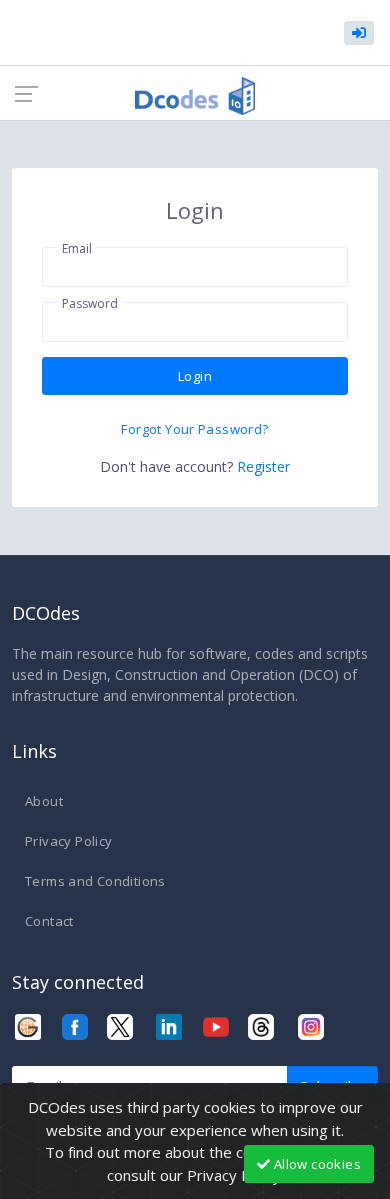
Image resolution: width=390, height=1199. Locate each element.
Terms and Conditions (95, 881)
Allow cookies (316, 1164)
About (44, 801)
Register (263, 466)
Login (195, 376)
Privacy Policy (68, 841)
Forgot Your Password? (194, 429)
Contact (49, 921)
